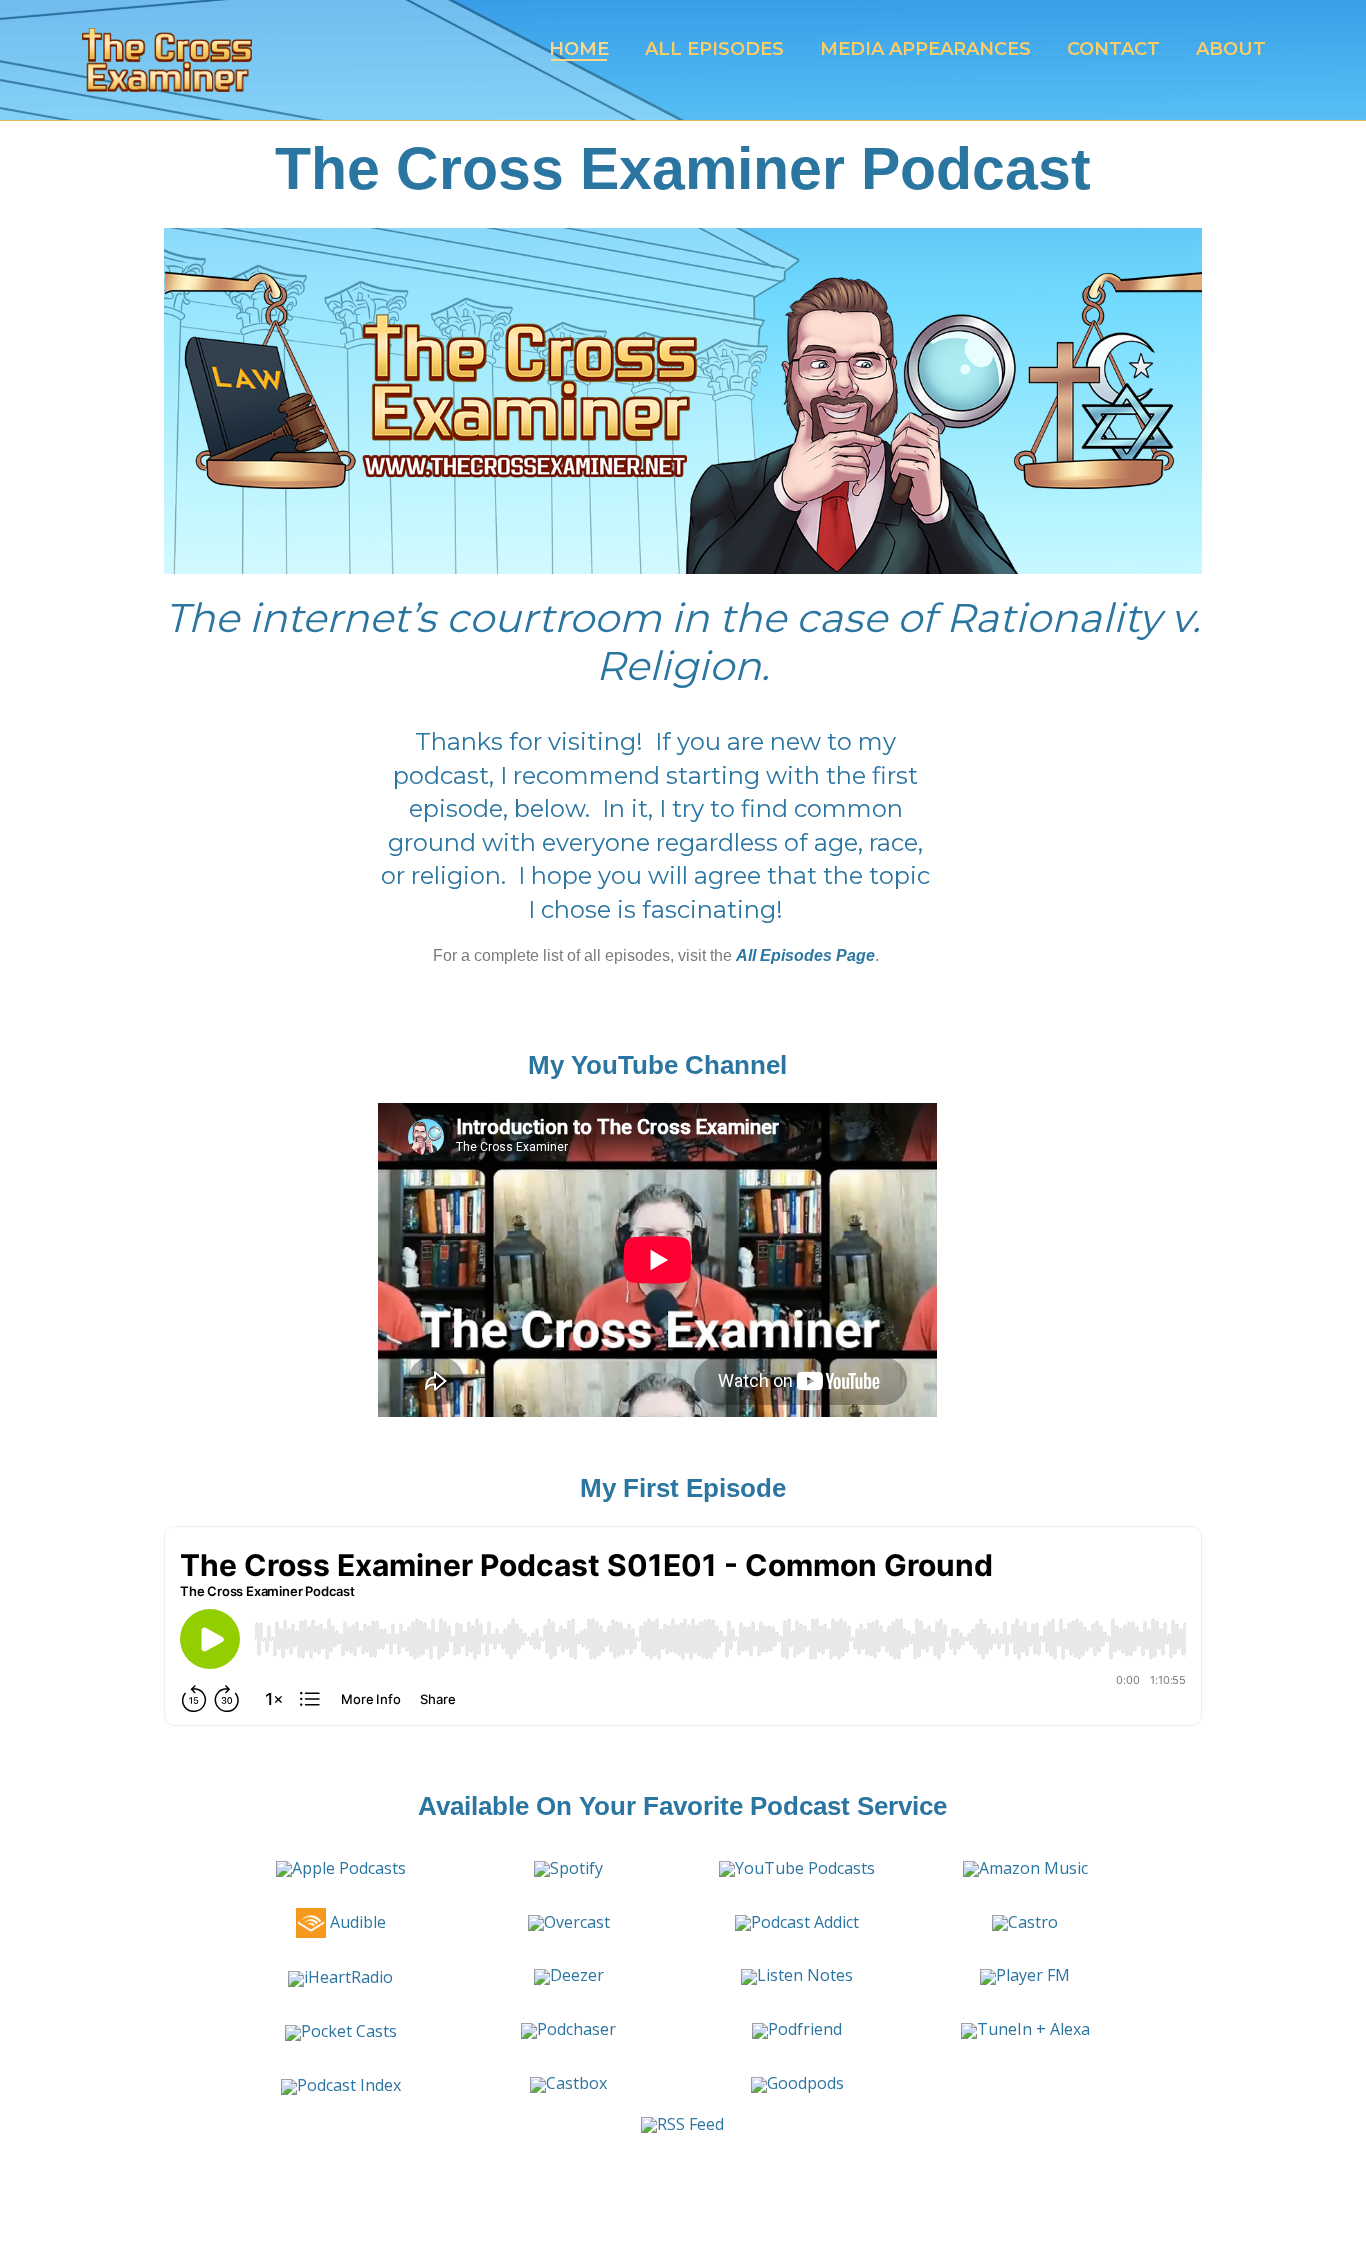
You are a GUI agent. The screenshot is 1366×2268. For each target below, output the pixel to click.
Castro (1033, 1922)
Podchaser (576, 2029)
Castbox (576, 2083)
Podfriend (805, 2029)
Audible (356, 1922)
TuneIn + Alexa (1033, 2029)
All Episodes (714, 49)
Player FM (1033, 1975)
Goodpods (805, 2083)
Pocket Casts (349, 2031)
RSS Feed (690, 2124)
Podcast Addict (805, 1922)
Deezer (577, 1975)
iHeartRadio (348, 1977)
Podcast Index (349, 2085)
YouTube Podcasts (805, 1868)
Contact (1113, 49)
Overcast (577, 1922)
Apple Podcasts (349, 1868)
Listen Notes (805, 1975)
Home (579, 49)
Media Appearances (925, 49)
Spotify (576, 1868)
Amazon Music (1033, 1868)
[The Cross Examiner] (167, 60)
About (1231, 49)
